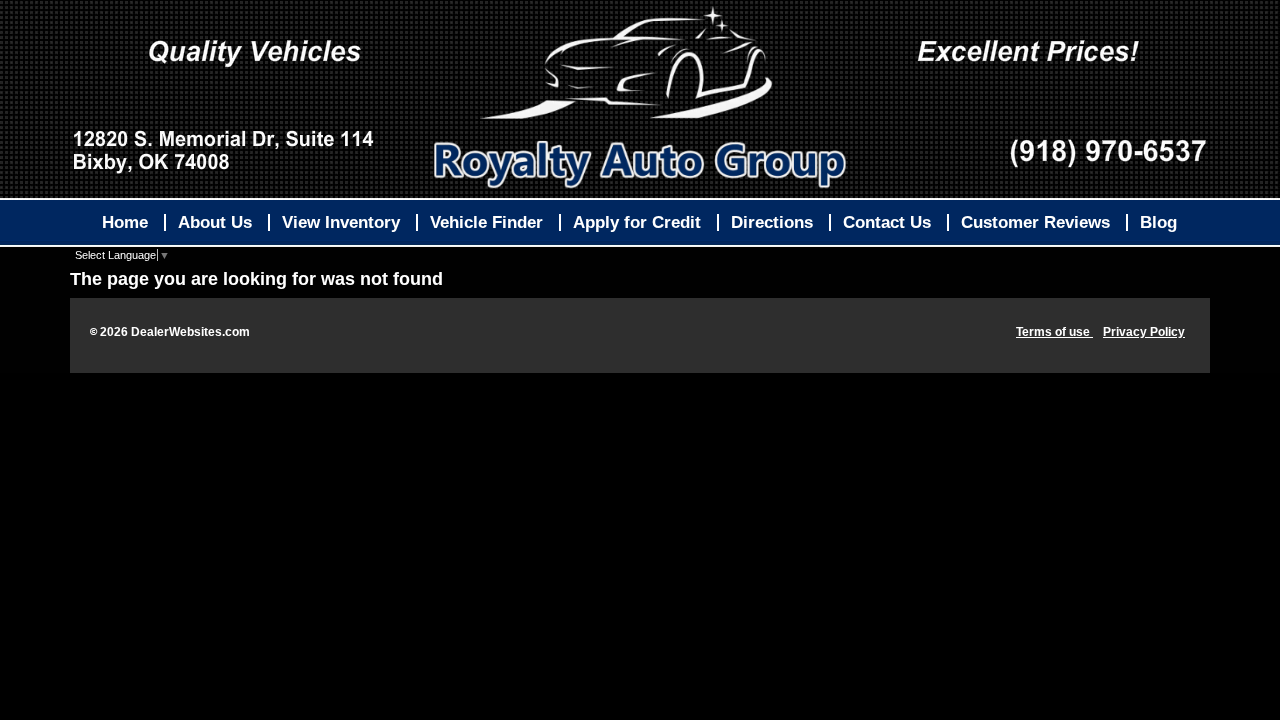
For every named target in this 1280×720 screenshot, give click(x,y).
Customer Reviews (1035, 222)
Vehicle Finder (486, 222)
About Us (215, 222)
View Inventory (341, 222)
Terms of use (1054, 332)
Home (125, 222)
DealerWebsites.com (190, 332)
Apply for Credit (637, 222)
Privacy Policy (1144, 332)
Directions (772, 222)
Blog (1158, 222)
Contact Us (887, 222)
